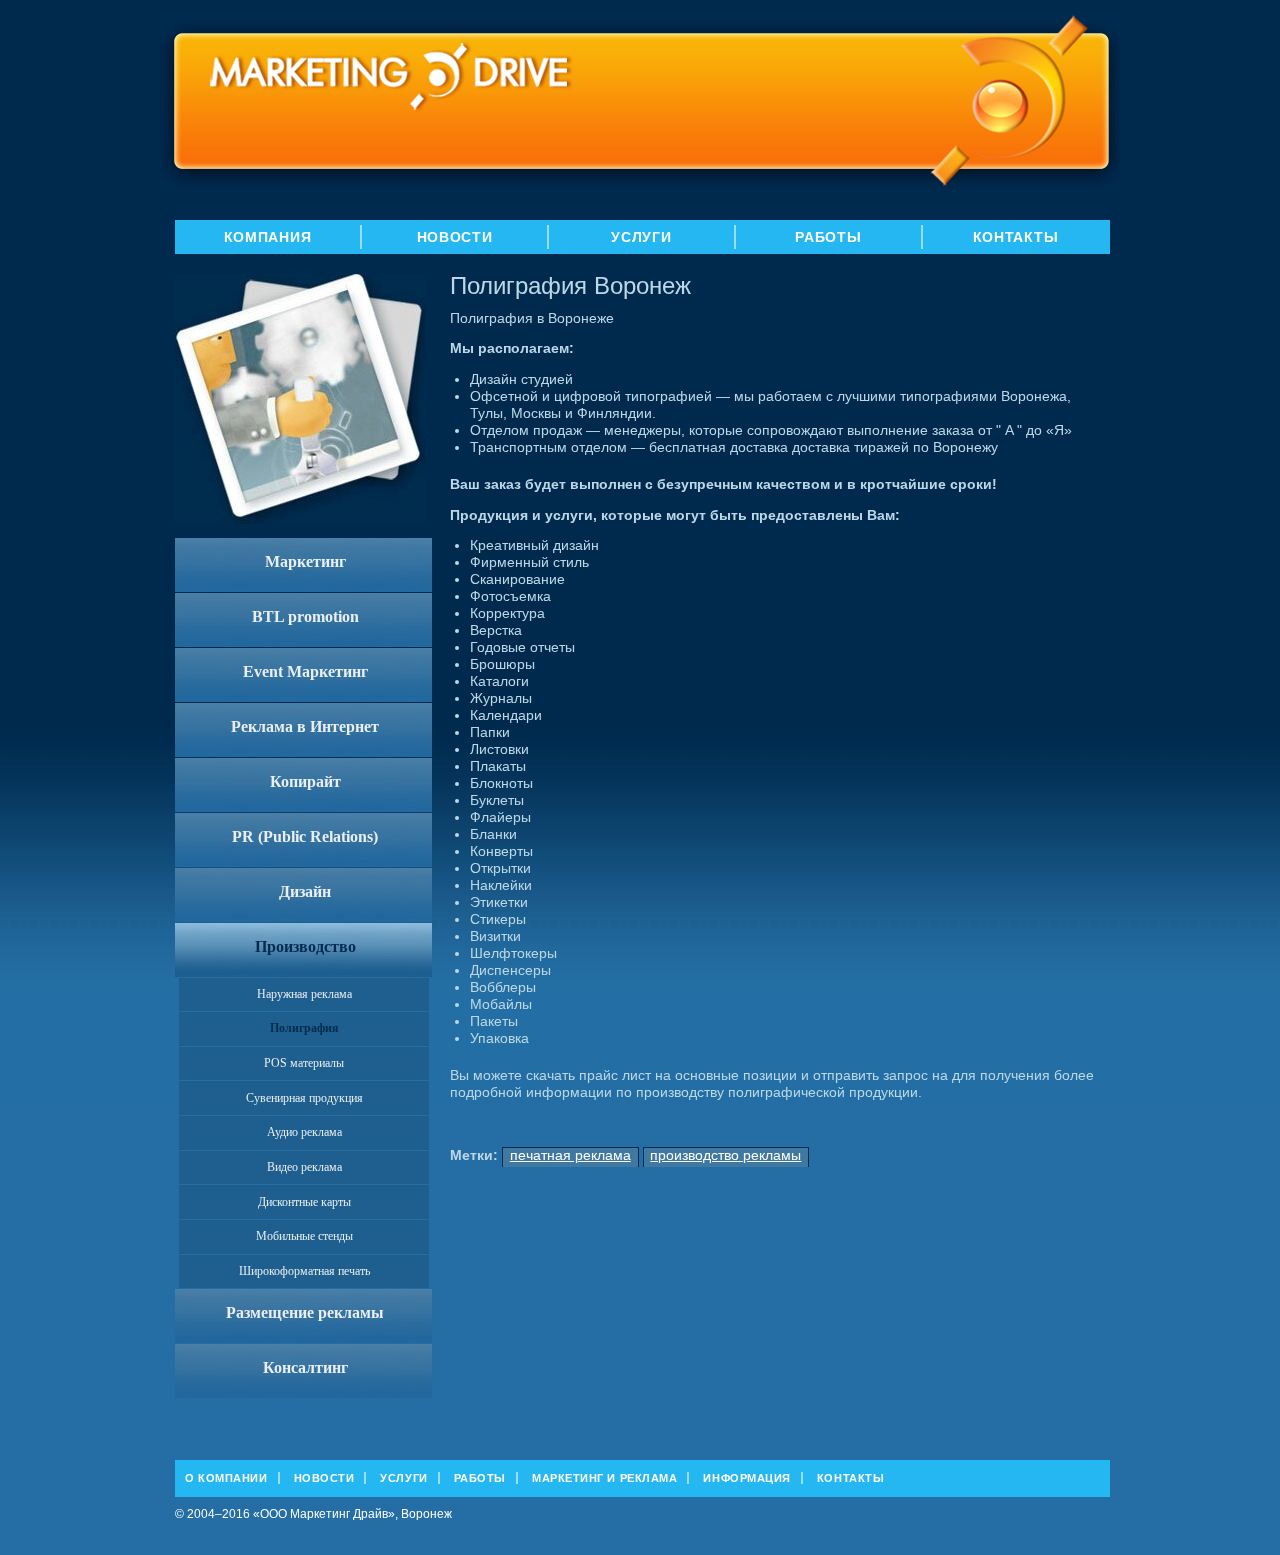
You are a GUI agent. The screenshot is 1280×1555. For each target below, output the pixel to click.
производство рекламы (725, 1155)
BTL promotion (305, 616)
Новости (455, 237)
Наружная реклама (304, 994)
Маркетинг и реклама (604, 1478)
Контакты (1016, 237)
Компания (268, 237)
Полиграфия (304, 1028)
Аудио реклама (304, 1132)
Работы (828, 237)
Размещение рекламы (305, 1312)
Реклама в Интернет (305, 726)
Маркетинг (305, 561)
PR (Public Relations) (305, 836)
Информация (747, 1478)
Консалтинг (305, 1367)
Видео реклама (304, 1167)
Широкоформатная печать (304, 1271)
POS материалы (304, 1063)
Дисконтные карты (304, 1202)
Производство (305, 946)
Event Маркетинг (305, 671)
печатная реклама (570, 1155)
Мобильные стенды (304, 1236)
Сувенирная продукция (304, 1098)
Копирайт (305, 781)
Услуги (641, 237)
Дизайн (305, 891)
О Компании (226, 1478)
